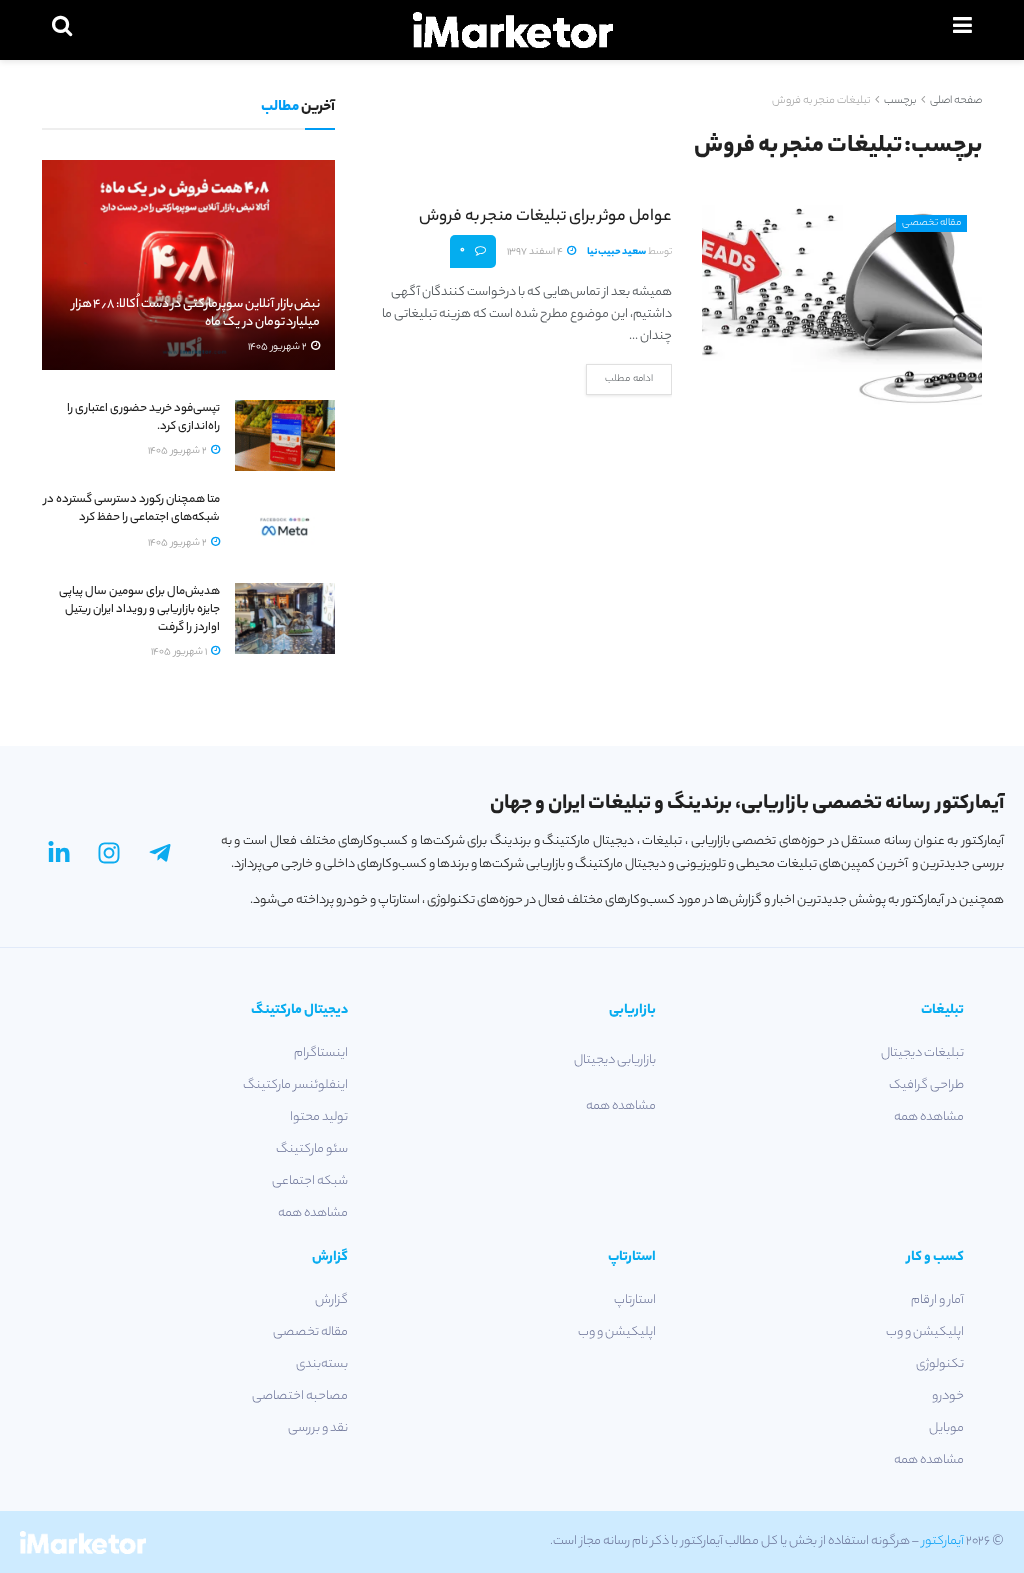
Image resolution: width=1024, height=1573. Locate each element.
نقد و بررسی (318, 1428)
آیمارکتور (943, 1541)
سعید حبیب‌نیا (616, 252)
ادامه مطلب (629, 379)
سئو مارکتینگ (312, 1149)
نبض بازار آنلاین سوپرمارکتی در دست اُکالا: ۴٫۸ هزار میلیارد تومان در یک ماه (196, 313)
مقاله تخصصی (931, 223)
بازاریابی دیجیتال (615, 1060)
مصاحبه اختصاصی (300, 1396)
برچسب (900, 101)
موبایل (946, 1428)
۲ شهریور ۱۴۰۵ (278, 347)
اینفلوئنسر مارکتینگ (295, 1085)
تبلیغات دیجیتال (922, 1053)
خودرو (948, 1396)
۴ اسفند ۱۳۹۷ (536, 252)
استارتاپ (635, 1300)
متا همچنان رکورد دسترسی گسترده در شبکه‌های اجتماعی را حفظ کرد (132, 509)
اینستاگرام (321, 1053)
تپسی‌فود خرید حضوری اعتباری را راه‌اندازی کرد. (143, 418)
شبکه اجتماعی (310, 1181)
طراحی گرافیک (926, 1085)
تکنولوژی (940, 1364)
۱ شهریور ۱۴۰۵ (180, 652)
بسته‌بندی (322, 1364)
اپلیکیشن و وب (925, 1332)
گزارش (331, 1300)
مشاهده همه (929, 1117)
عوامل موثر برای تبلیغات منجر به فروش (545, 217)
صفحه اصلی (956, 101)
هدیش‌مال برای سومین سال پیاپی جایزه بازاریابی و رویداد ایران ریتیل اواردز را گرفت (139, 610)
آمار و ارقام (937, 1300)
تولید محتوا (319, 1117)
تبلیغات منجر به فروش (821, 101)
